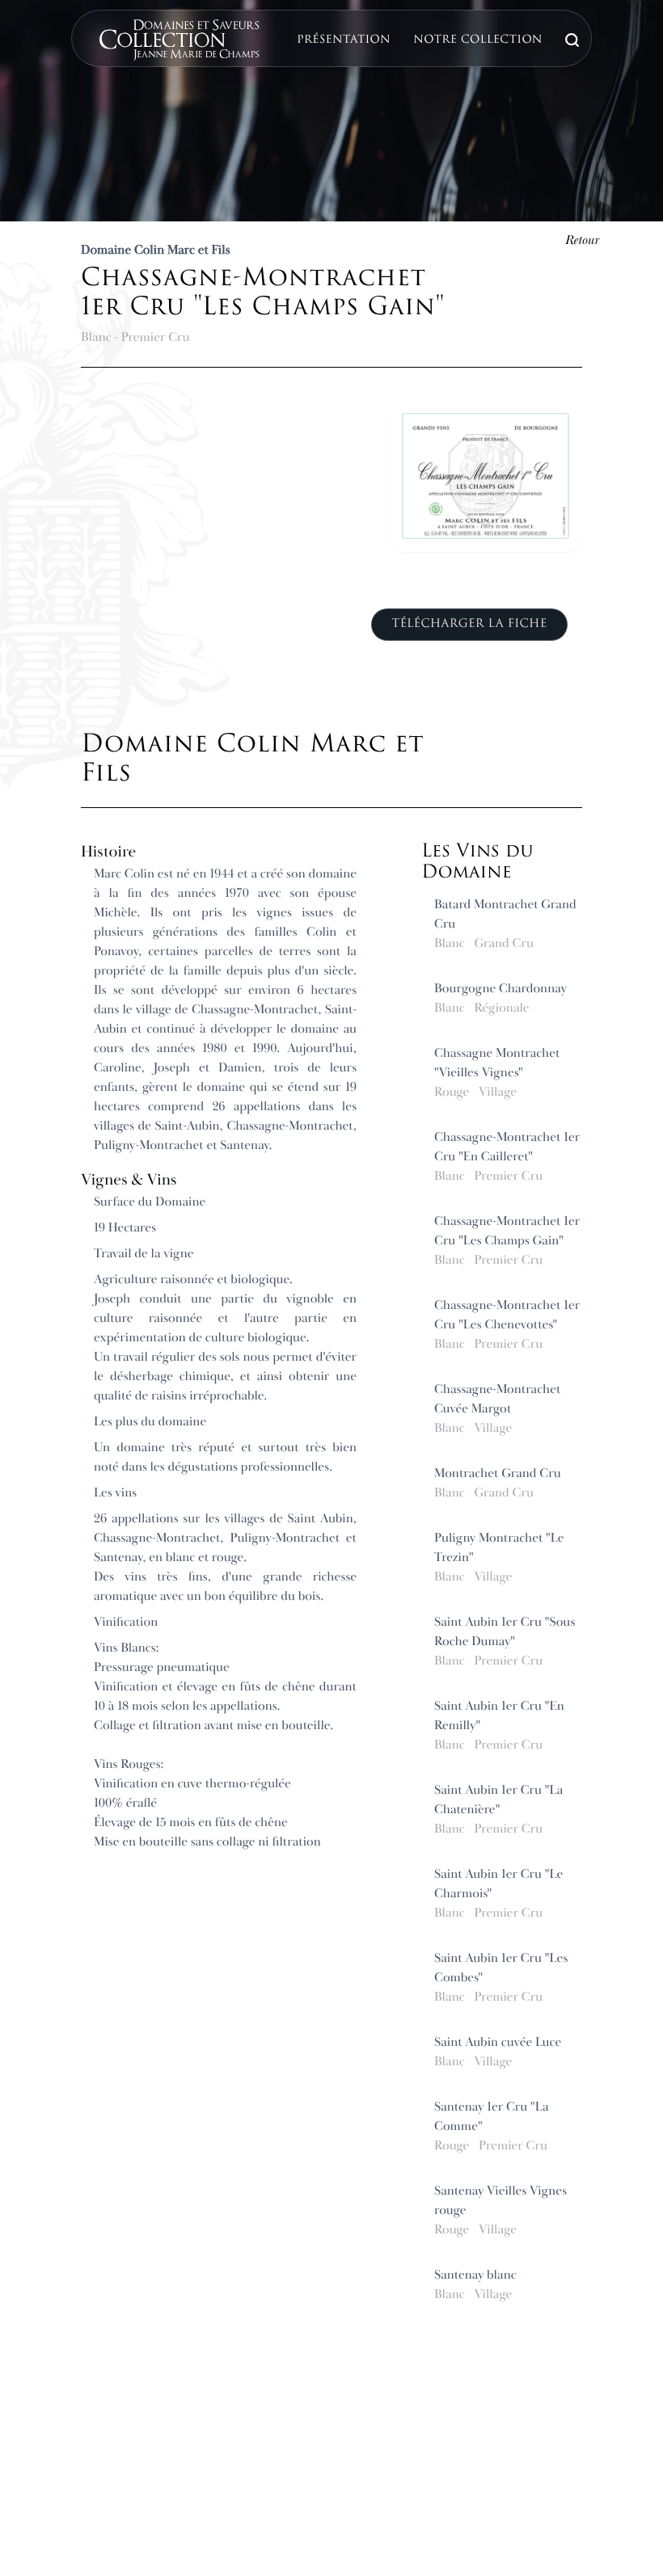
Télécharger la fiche (469, 624)
